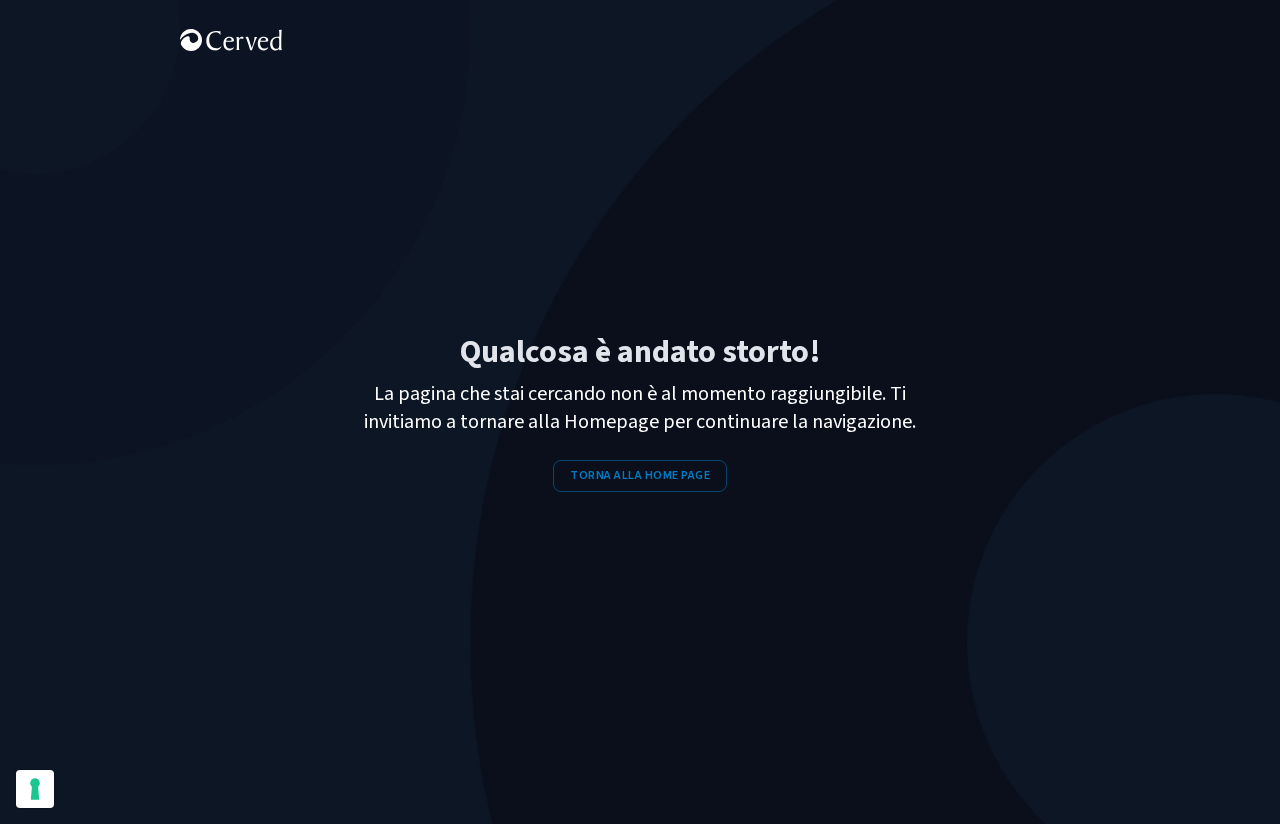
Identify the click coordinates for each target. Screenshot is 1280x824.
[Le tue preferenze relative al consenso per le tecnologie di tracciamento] (35, 789)
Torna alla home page (640, 475)
